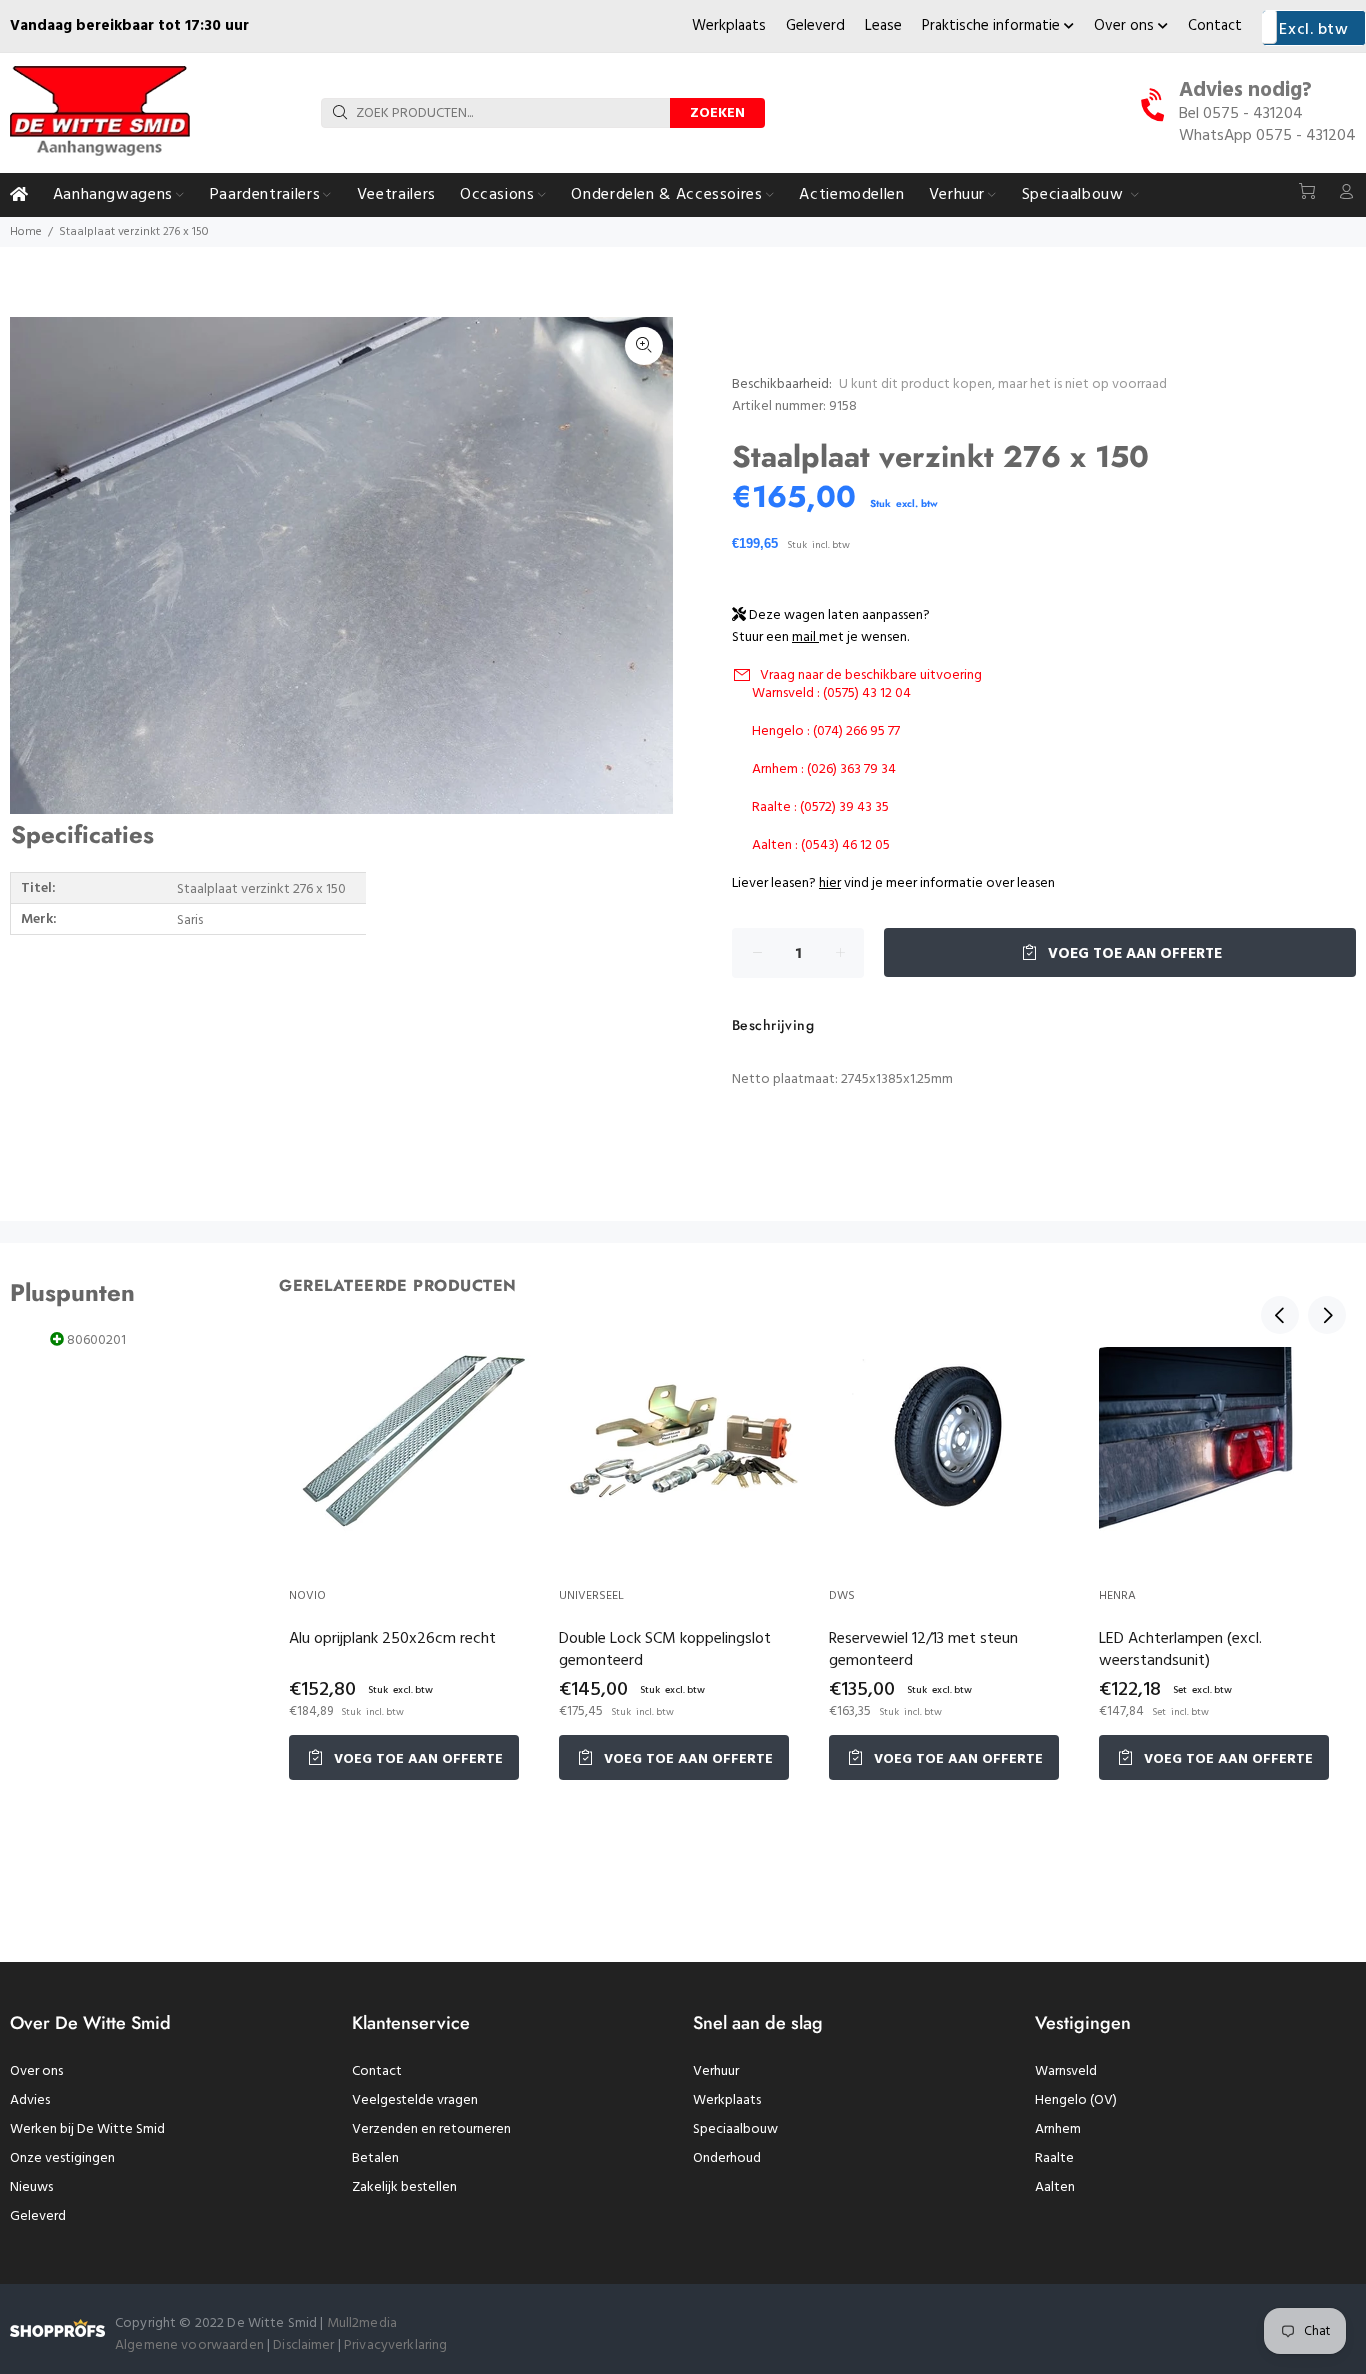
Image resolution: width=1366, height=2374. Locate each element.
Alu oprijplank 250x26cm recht (392, 1639)
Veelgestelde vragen (415, 2100)
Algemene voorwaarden (189, 2345)
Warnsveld (1066, 2071)
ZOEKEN (717, 113)
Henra (1117, 1596)
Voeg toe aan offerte (1133, 954)
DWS (842, 1596)
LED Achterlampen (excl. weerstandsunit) (1180, 1650)
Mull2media (362, 2323)
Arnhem (1058, 2129)
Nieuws (31, 2187)
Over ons (1126, 26)
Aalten (1055, 2187)
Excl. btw (1313, 30)
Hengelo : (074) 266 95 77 (826, 731)
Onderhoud (727, 2158)
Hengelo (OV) (1076, 2100)
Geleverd (815, 26)
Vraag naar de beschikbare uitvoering (871, 675)
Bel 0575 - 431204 (1241, 114)
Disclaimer (305, 2345)
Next (1327, 1315)
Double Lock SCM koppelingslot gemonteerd (665, 1650)
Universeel (591, 1596)
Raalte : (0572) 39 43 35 (820, 807)
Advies (30, 2100)
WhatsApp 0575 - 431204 (1267, 136)
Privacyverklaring (395, 2345)
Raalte (1054, 2158)
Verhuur (716, 2071)
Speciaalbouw (735, 2129)
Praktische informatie (993, 26)
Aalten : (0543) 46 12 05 (821, 845)
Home (26, 232)
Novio (307, 1596)
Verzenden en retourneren (431, 2129)
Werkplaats (729, 26)
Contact (1215, 26)
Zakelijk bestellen (404, 2187)
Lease (883, 26)
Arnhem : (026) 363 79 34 (824, 769)
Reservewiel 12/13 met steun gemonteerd (923, 1650)
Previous (1280, 1315)
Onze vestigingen (62, 2158)
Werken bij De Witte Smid (87, 2129)
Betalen (375, 2158)
